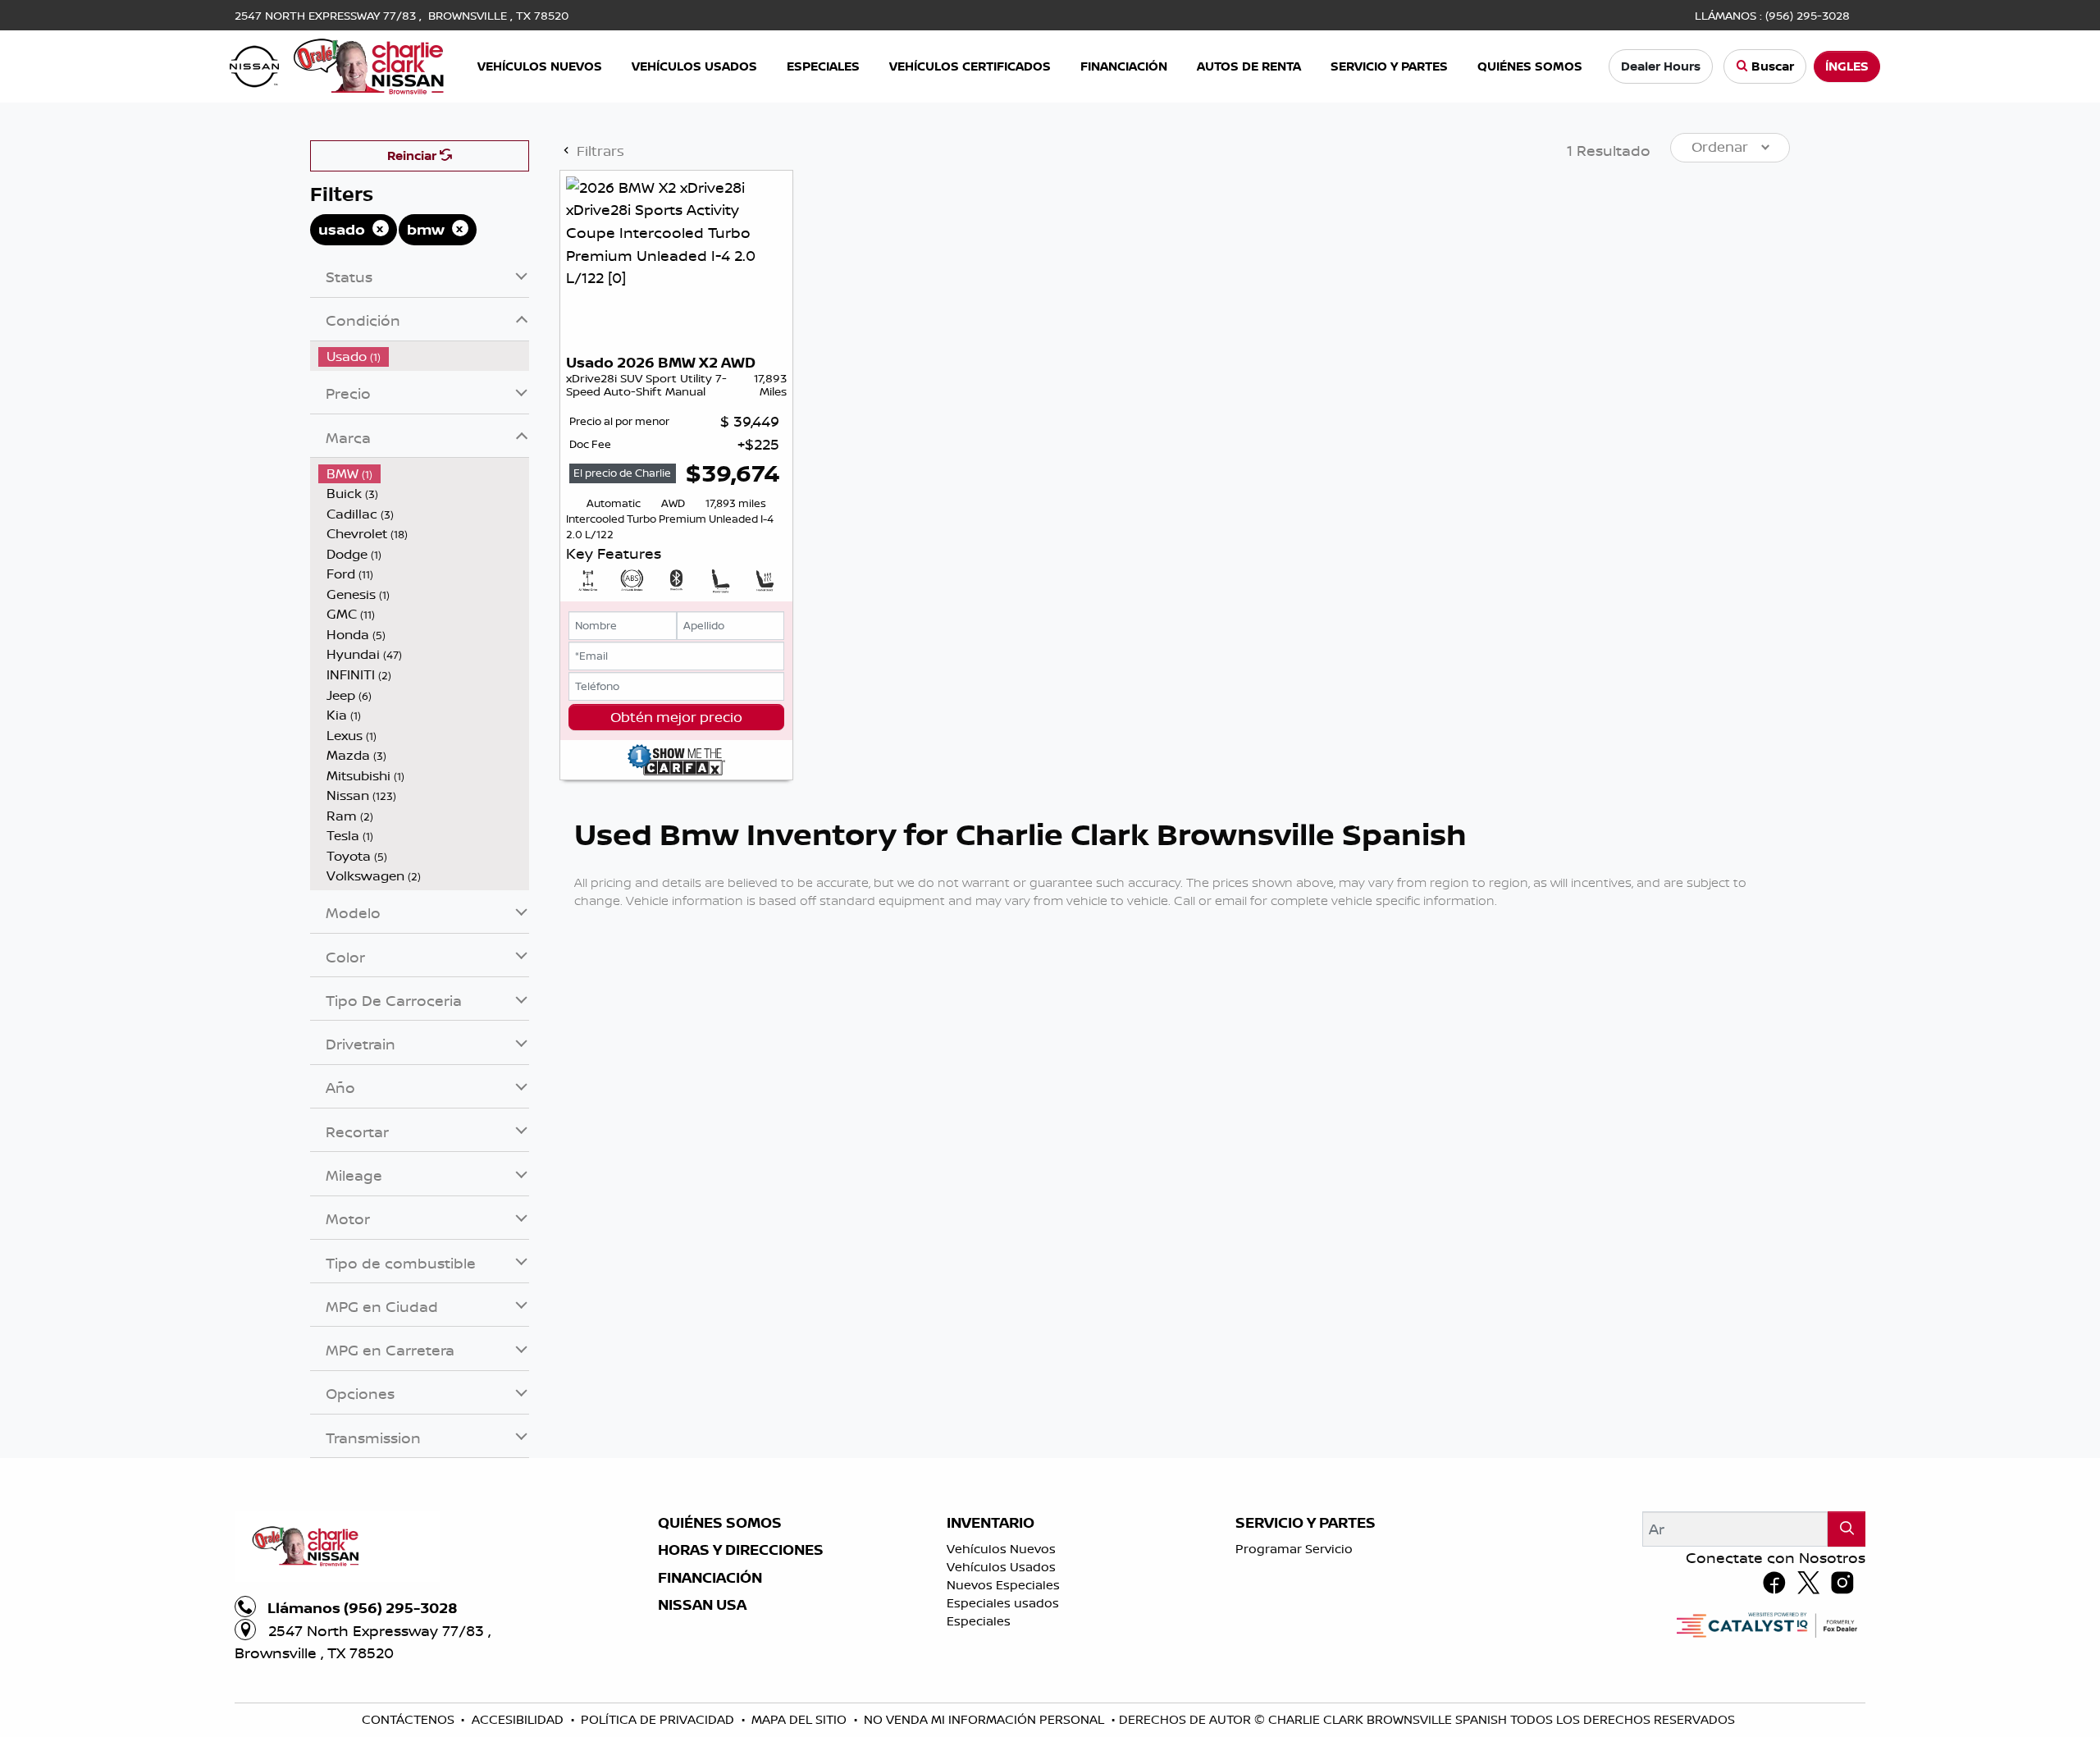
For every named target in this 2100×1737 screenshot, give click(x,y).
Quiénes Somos (720, 1523)
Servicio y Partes (1306, 1523)
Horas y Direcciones (741, 1550)
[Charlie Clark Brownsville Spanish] (338, 65)
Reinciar (413, 155)
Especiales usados (1003, 1603)
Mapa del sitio (801, 1719)
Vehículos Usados (1001, 1567)
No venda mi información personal (986, 1719)
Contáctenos (410, 1719)
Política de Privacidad (659, 1719)
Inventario (991, 1523)
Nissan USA (702, 1605)
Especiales (979, 1621)
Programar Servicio (1294, 1549)
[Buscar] (1847, 1529)
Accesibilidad (519, 1719)
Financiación (710, 1578)
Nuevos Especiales (1003, 1585)
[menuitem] (424, 357)
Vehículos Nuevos (1001, 1549)
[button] (540, 67)
